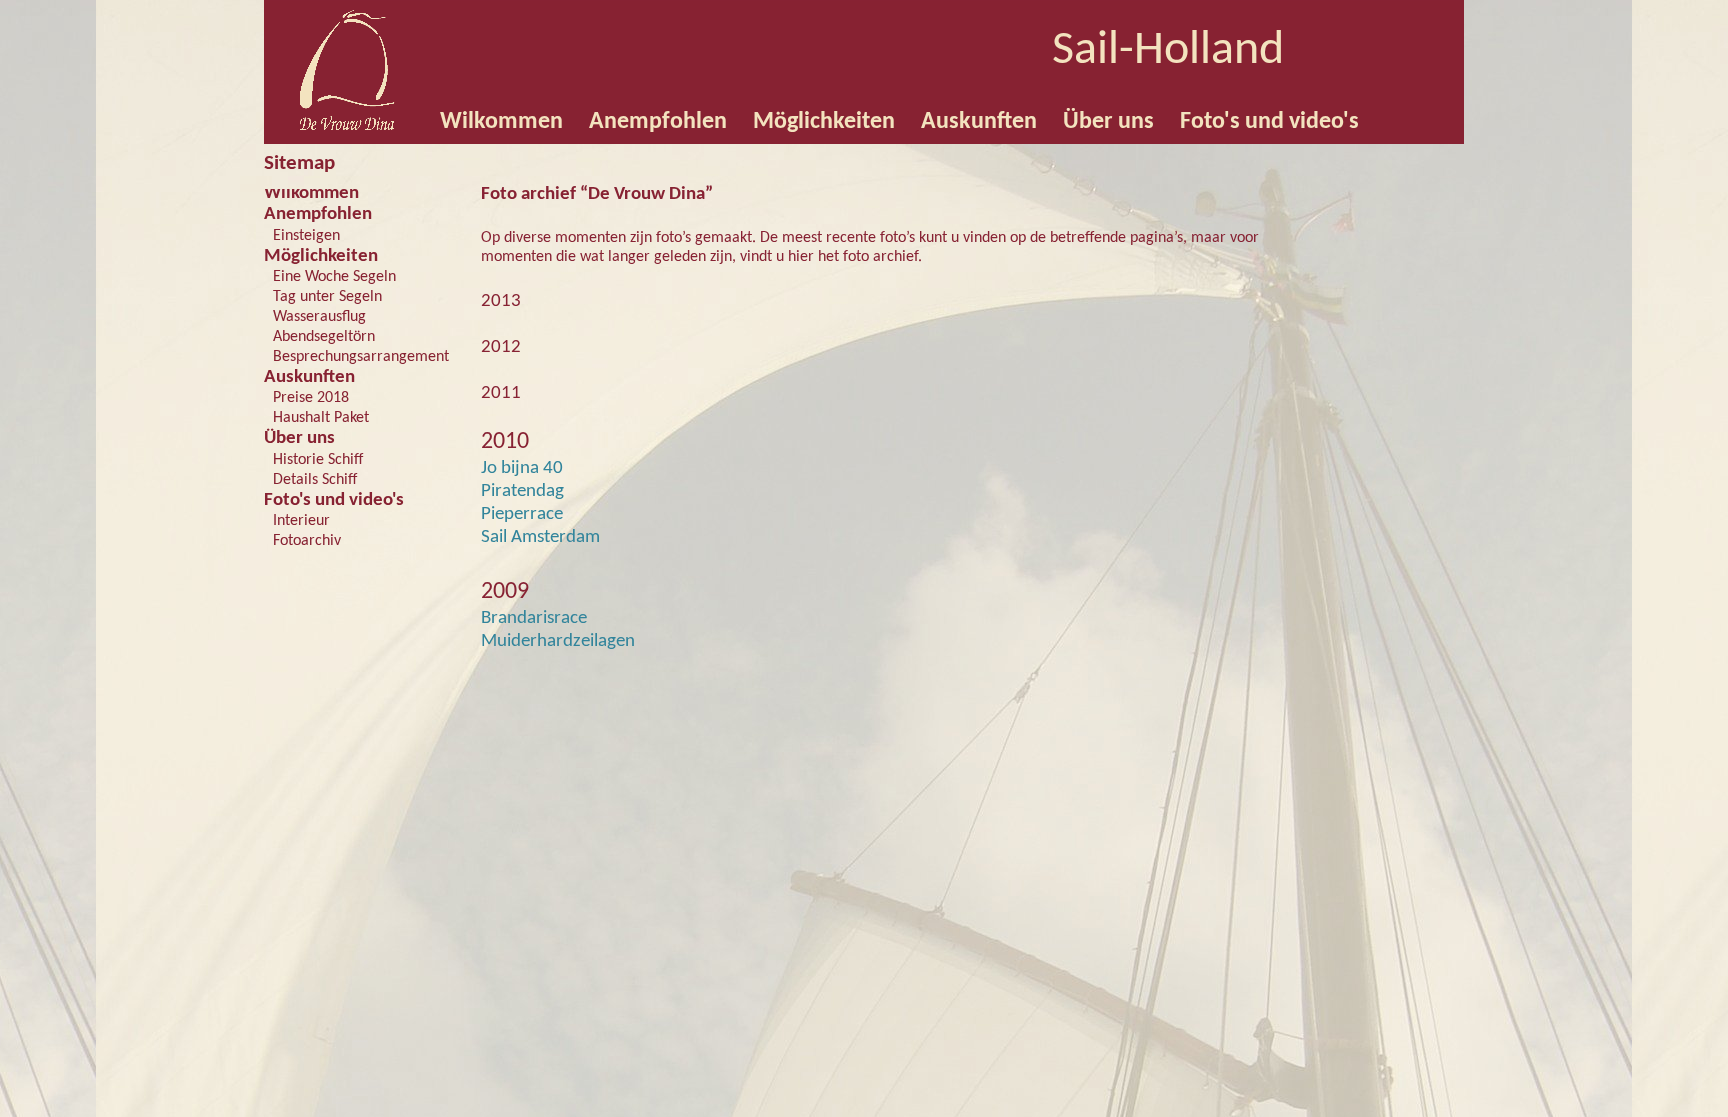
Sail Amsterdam (540, 537)
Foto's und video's (334, 500)
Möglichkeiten (321, 256)
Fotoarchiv (307, 541)
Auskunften (309, 377)
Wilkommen (311, 193)
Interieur (301, 521)
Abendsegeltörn (324, 337)
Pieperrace (522, 514)
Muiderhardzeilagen (558, 641)
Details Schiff (315, 480)
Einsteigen (306, 236)
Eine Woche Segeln (334, 277)
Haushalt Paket (321, 418)
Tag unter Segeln (327, 297)
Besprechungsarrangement (361, 357)
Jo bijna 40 (522, 468)
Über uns (299, 438)
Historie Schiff (318, 460)
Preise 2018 (311, 398)
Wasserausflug (319, 317)
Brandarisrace (534, 618)
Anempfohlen (318, 214)
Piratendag (522, 491)
